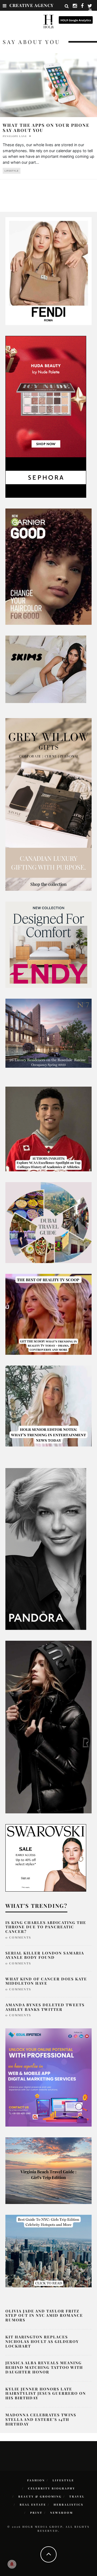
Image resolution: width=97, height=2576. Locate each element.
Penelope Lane (15, 136)
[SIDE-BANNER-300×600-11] (48, 1727)
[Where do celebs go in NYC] (48, 2251)
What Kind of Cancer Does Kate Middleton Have (46, 1981)
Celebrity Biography (52, 2488)
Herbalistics (69, 2505)
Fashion (36, 2480)
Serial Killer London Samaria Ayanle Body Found (45, 1955)
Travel (77, 2496)
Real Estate (33, 2505)
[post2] (48, 2077)
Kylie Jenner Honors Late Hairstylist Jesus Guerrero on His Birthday (46, 2394)
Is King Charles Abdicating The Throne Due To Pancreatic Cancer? (46, 1927)
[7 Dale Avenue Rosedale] (48, 1033)
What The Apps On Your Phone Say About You (46, 128)
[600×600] (48, 944)
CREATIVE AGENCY (32, 5)
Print (36, 2513)
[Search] (67, 6)
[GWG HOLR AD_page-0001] (48, 804)
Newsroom (62, 2513)
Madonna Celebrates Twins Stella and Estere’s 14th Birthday (41, 2419)
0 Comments (18, 1937)
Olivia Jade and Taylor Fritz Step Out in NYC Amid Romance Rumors (44, 2316)
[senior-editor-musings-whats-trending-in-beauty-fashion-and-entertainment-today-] (48, 1222)
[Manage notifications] (12, 2564)
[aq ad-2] (48, 2170)
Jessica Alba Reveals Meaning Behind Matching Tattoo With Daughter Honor (44, 2367)
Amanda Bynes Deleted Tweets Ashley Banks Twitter (45, 2007)
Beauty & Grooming (40, 2496)
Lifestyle (12, 171)
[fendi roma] (48, 271)
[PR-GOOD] (48, 566)
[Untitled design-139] (46, 1548)
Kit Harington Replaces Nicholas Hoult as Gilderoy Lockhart (42, 2341)
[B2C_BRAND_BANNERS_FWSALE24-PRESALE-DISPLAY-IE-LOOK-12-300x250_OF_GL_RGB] (46, 1857)
